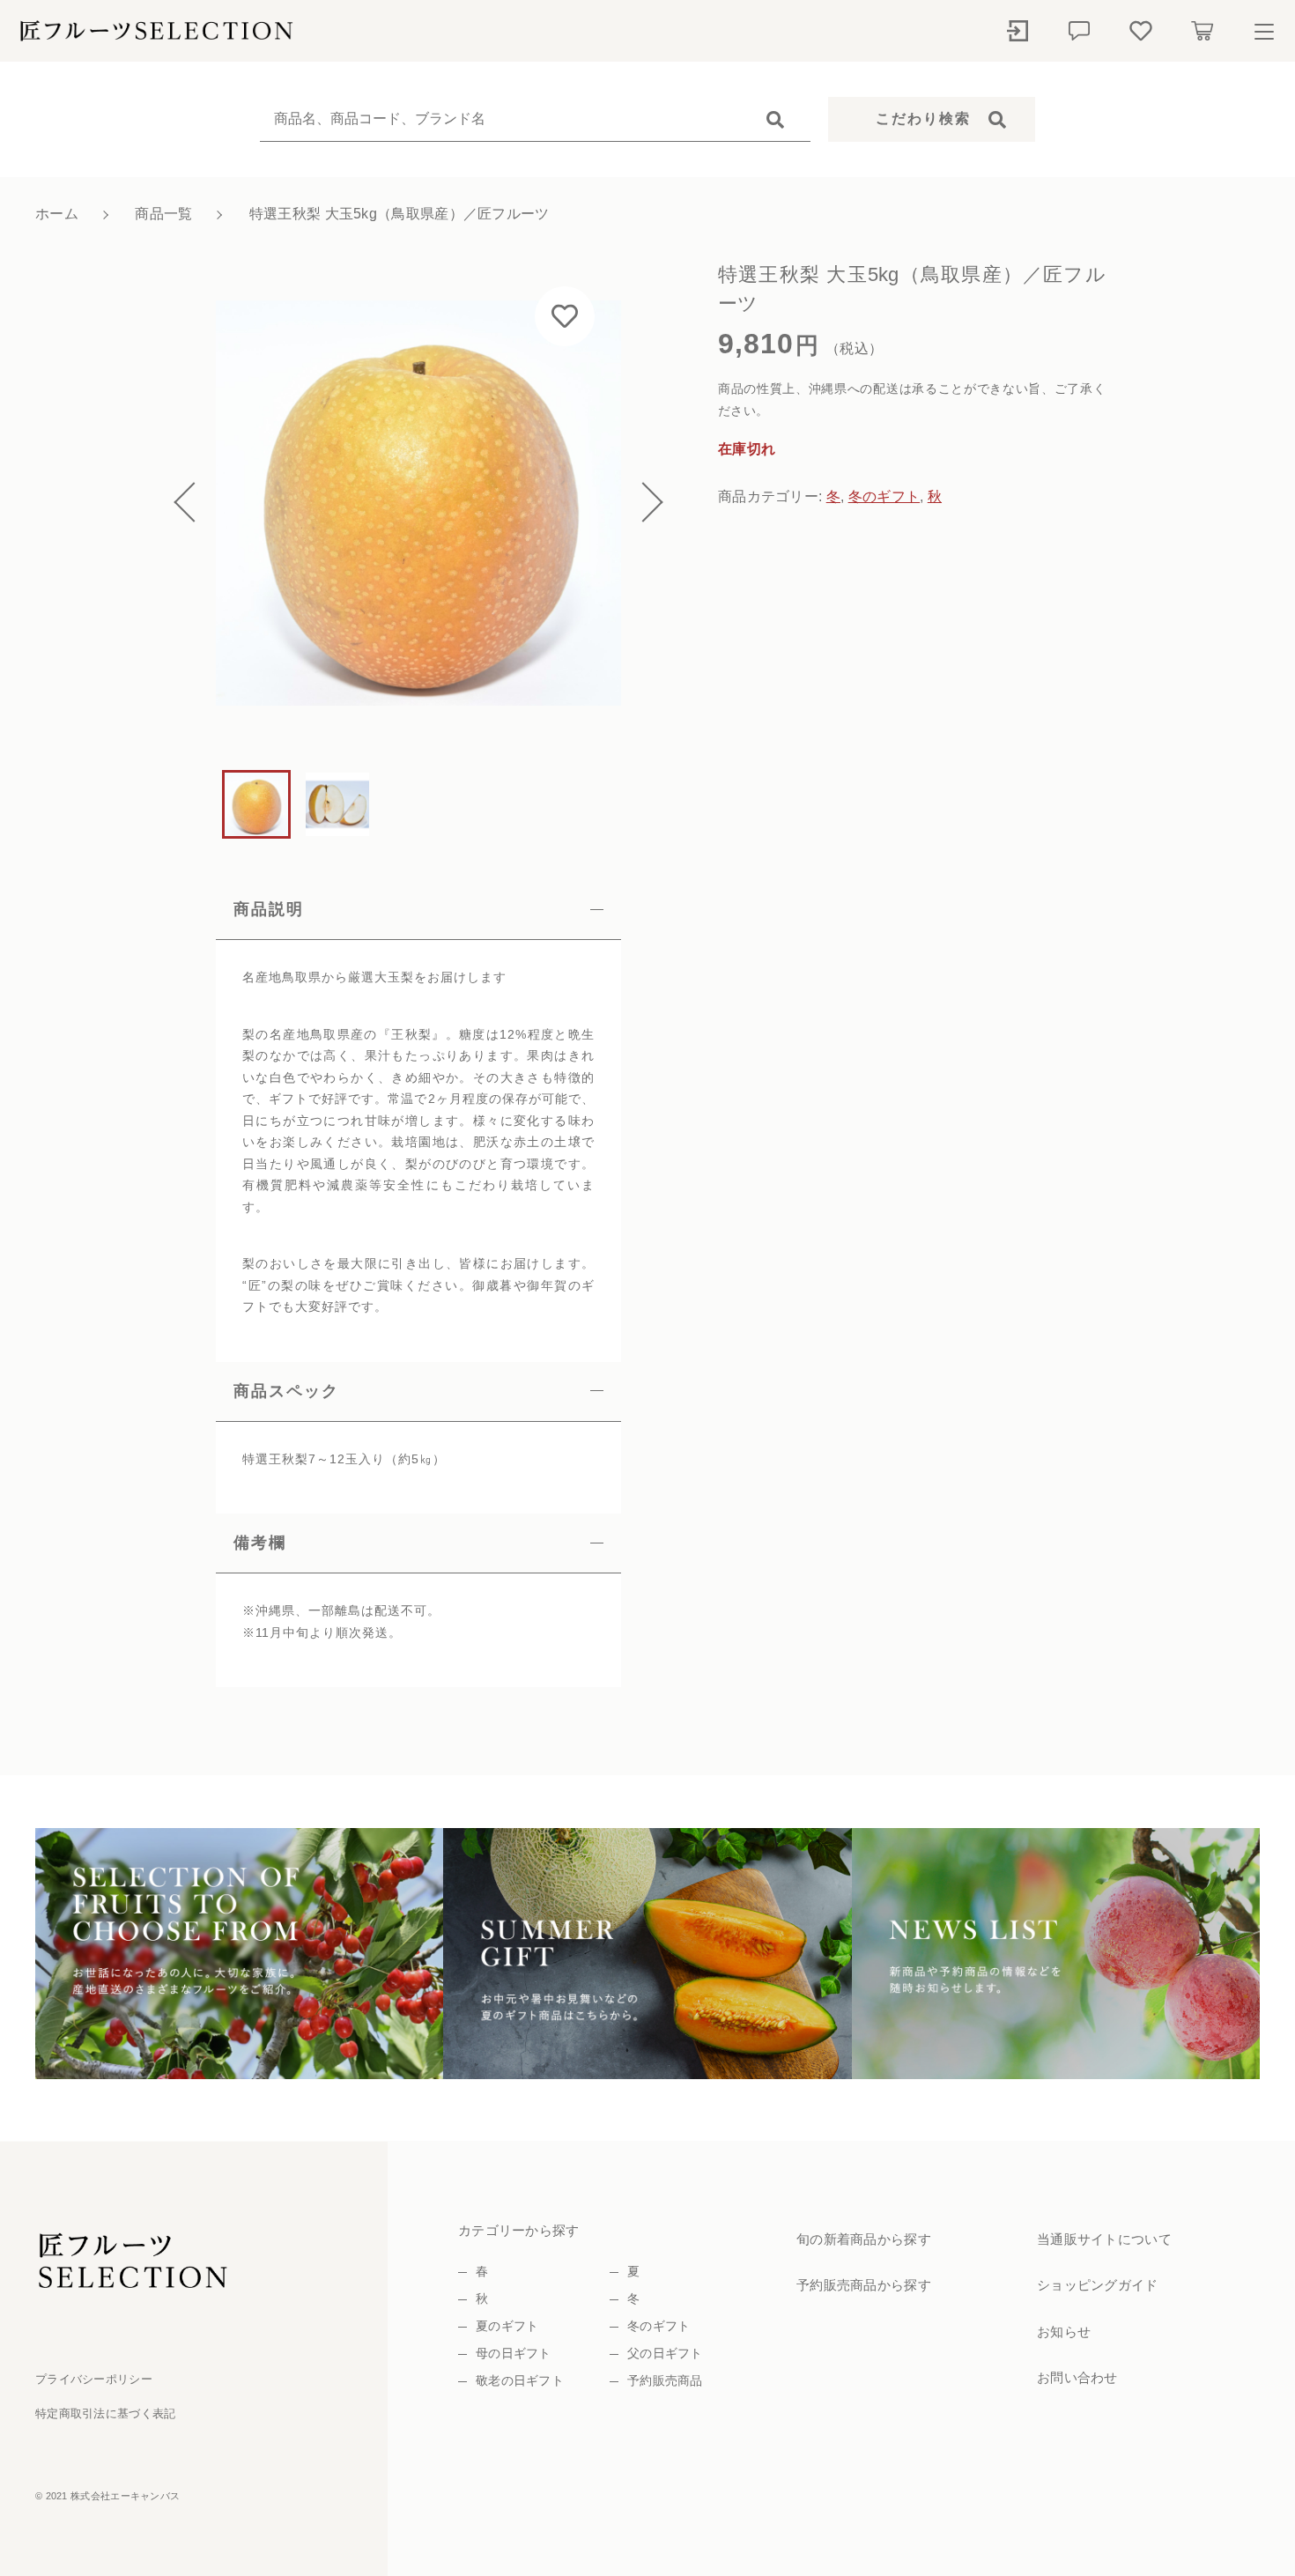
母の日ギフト (514, 2353)
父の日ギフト (665, 2353)
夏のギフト (507, 2326)
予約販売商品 (665, 2380)
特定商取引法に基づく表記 (106, 2413)
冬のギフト (884, 496)
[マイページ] (1017, 31)
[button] (194, 503)
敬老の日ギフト (520, 2380)
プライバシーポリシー (94, 2379)
